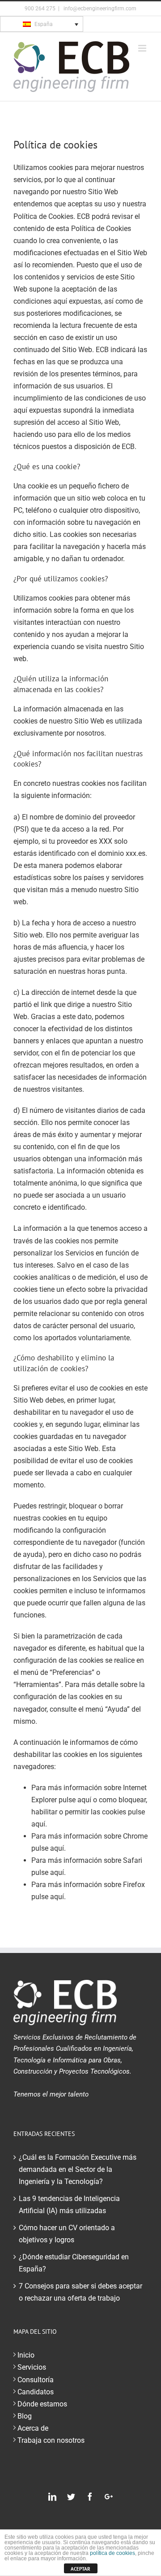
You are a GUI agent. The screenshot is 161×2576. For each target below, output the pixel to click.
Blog (25, 2416)
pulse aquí (75, 1800)
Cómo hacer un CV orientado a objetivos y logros (67, 2234)
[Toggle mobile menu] (143, 48)
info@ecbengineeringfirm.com (99, 9)
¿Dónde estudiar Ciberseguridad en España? (74, 2263)
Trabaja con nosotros (51, 2440)
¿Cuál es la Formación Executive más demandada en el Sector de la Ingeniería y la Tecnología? (78, 2169)
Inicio (26, 2355)
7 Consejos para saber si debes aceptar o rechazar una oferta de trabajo (80, 2292)
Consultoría (36, 2380)
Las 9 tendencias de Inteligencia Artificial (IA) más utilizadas (69, 2205)
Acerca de (33, 2428)
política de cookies (112, 2553)
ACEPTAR (80, 2569)
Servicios (32, 2367)
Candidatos (36, 2392)
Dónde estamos (42, 2404)
